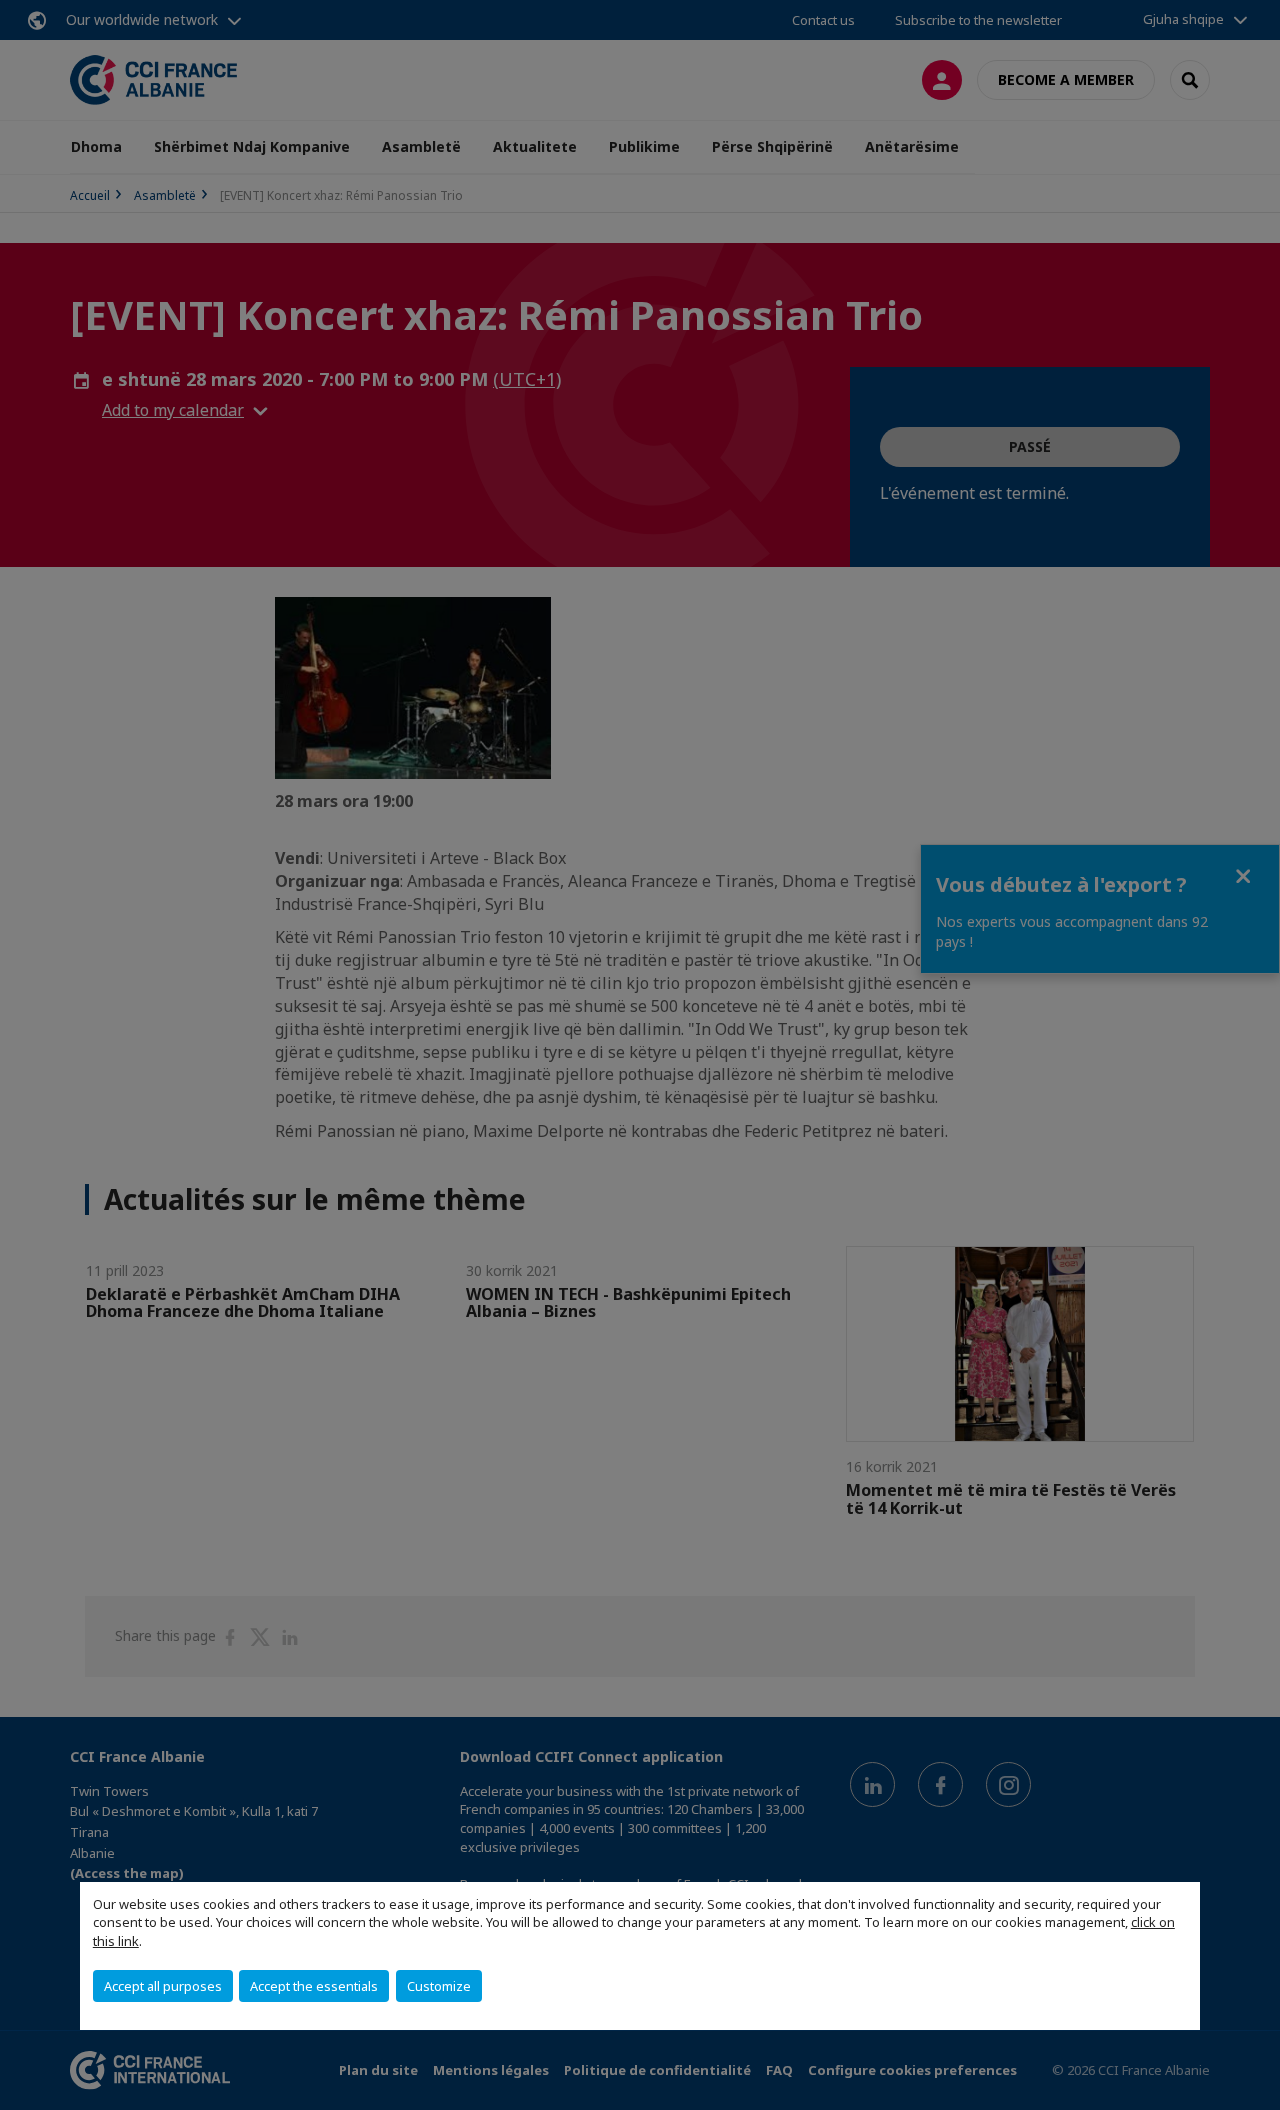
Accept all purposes (163, 1986)
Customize (439, 1986)
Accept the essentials (314, 1986)
